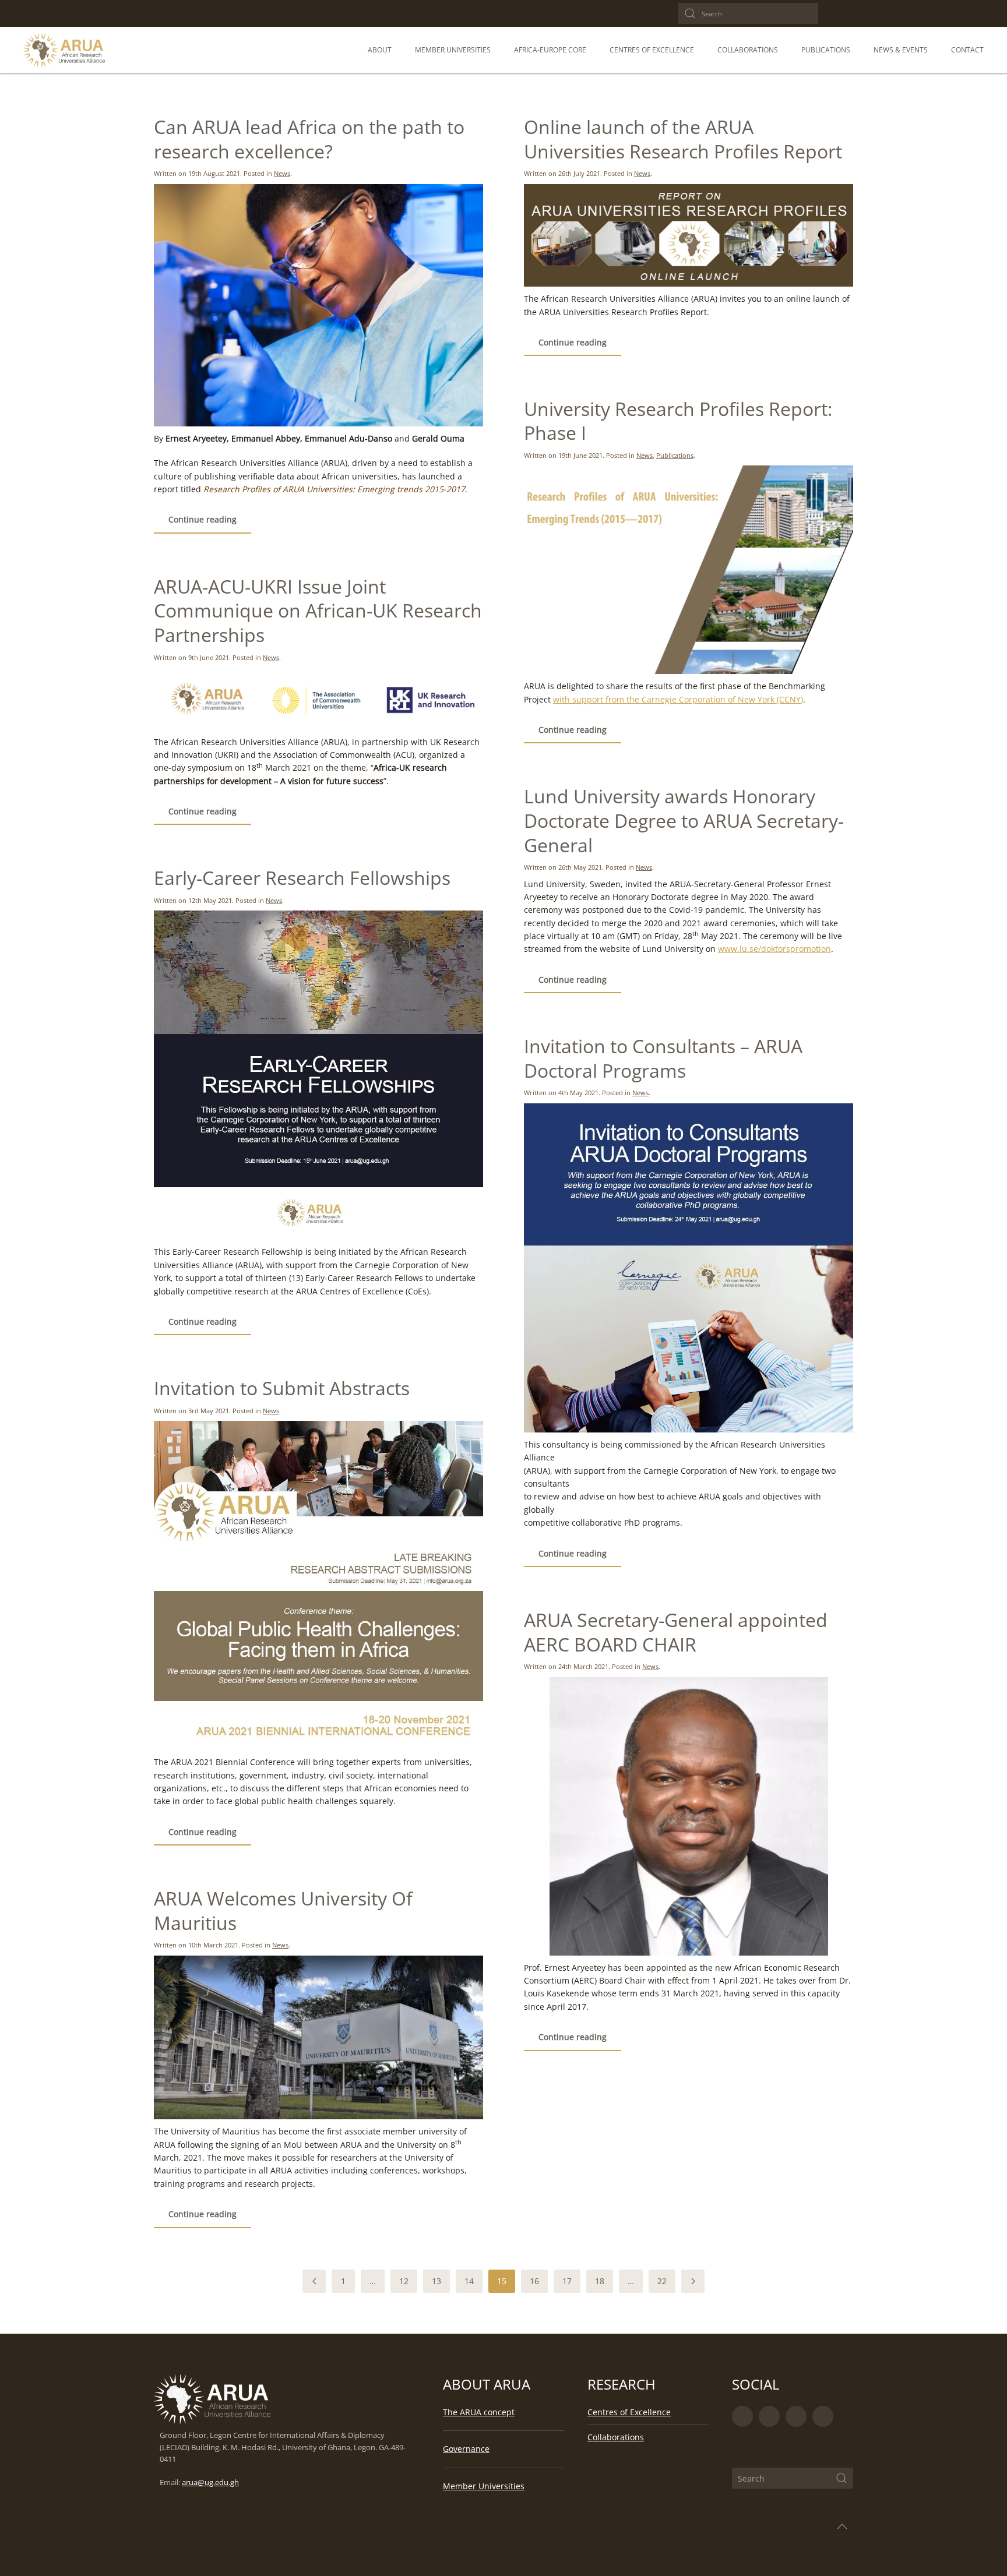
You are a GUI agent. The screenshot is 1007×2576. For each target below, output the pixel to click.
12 (404, 2281)
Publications (826, 50)
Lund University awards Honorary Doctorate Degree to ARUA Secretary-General (684, 820)
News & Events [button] (901, 50)
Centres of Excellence (629, 2412)
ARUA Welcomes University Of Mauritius (283, 1910)
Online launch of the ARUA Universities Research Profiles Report (683, 139)
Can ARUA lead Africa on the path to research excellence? (309, 139)
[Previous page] (314, 2281)
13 (436, 2281)
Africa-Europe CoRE (550, 50)
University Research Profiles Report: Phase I (678, 421)
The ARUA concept (479, 2412)
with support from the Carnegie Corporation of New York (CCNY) (678, 699)
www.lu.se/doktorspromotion (774, 949)
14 (469, 2281)
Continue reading (203, 519)
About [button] (380, 50)
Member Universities (453, 50)
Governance (466, 2449)
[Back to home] (64, 50)
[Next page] (693, 2281)
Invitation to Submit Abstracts (282, 1388)
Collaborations (616, 2437)
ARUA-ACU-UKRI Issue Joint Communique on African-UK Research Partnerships (318, 611)
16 (534, 2281)
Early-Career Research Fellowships (302, 878)
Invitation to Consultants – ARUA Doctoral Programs (663, 1058)
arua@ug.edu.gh (210, 2483)
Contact (967, 50)
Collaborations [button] (748, 50)
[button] (842, 2526)
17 (567, 2281)
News (282, 173)
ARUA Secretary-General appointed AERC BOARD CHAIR (676, 1632)
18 (600, 2281)
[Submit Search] (841, 2478)
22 (662, 2281)
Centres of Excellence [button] (652, 50)
